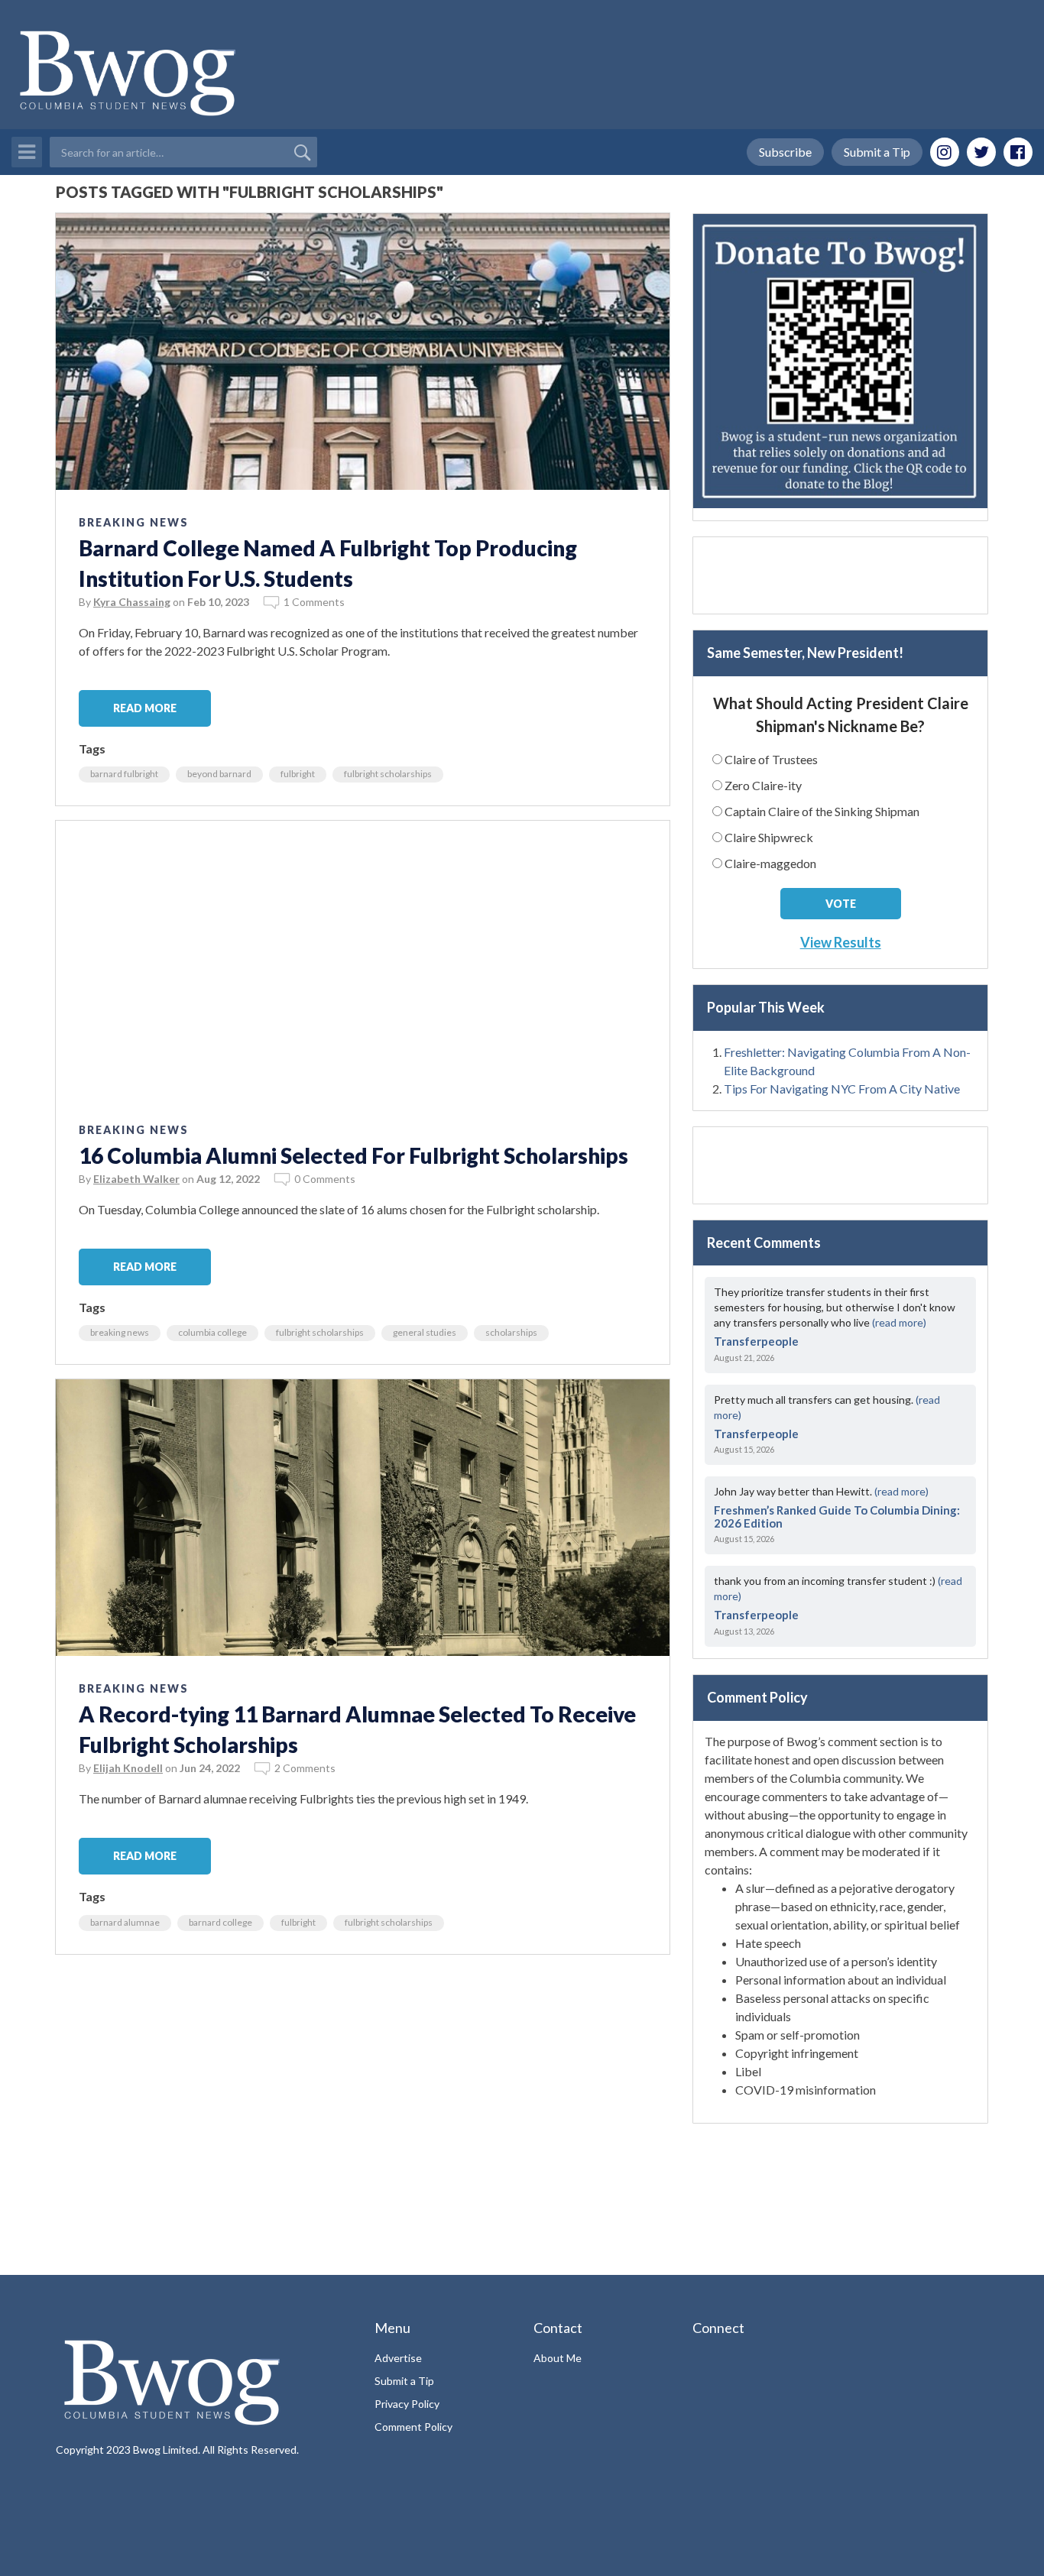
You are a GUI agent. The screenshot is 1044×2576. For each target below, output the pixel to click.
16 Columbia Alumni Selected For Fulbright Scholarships (353, 1155)
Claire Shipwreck (769, 837)
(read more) (899, 1322)
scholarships (511, 1332)
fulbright (298, 774)
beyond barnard (219, 774)
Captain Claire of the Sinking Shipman (822, 811)
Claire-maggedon (770, 863)
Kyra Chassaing (132, 602)
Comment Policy (413, 2427)
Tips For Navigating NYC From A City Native (842, 1089)
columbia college (212, 1332)
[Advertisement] (363, 2076)
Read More (145, 708)
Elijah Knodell (128, 1768)
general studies (425, 1332)
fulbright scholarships (388, 774)
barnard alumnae (125, 1922)
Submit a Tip (877, 152)
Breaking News (134, 522)
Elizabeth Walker (136, 1179)
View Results (841, 942)
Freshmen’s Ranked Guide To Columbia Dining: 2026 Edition (837, 1516)
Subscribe (785, 152)
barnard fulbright (124, 774)
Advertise (398, 2358)
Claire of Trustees (771, 759)
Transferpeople (756, 1341)
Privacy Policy (407, 2404)
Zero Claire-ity (763, 785)
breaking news (120, 1332)
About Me (558, 2358)
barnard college (220, 1922)
